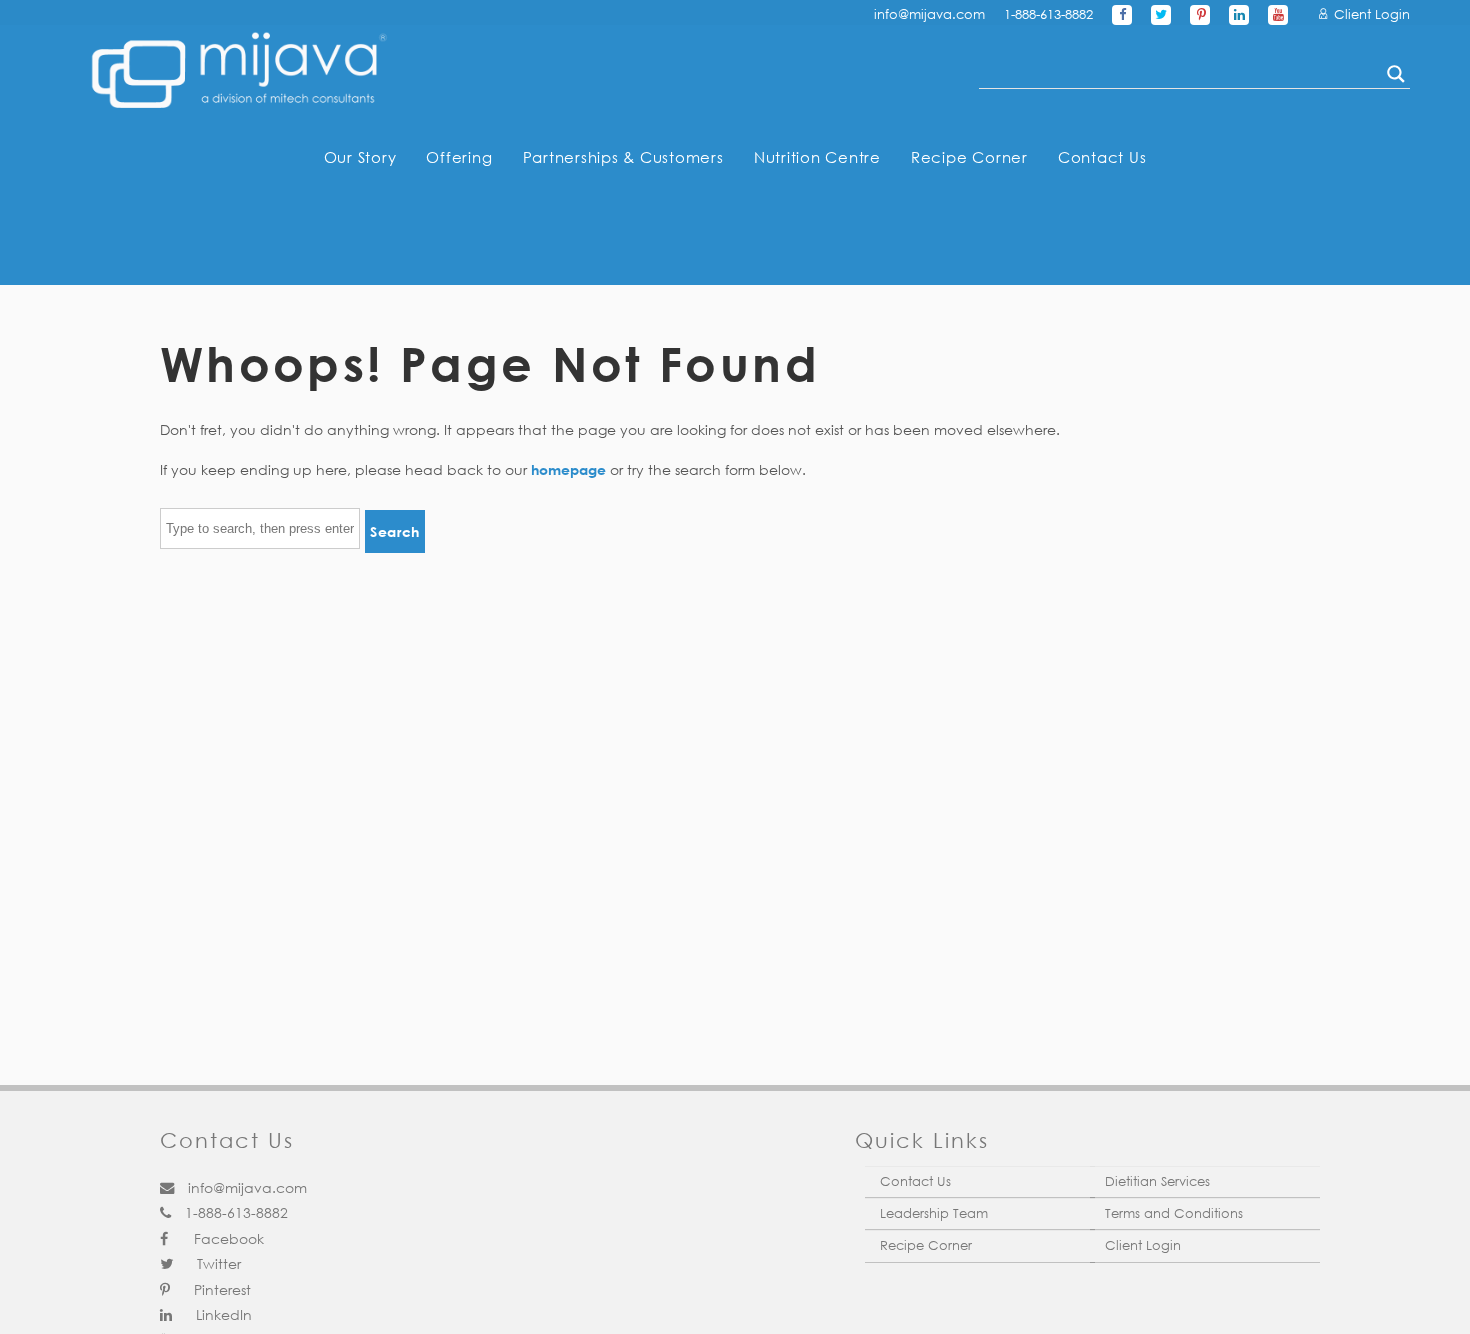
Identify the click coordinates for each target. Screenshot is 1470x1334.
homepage (568, 469)
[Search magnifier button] (1396, 74)
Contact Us (1102, 157)
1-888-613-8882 (1048, 14)
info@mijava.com (929, 14)
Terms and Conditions (1174, 1213)
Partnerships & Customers (623, 157)
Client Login (1370, 14)
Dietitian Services (1157, 1181)
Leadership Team (934, 1213)
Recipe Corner (969, 157)
